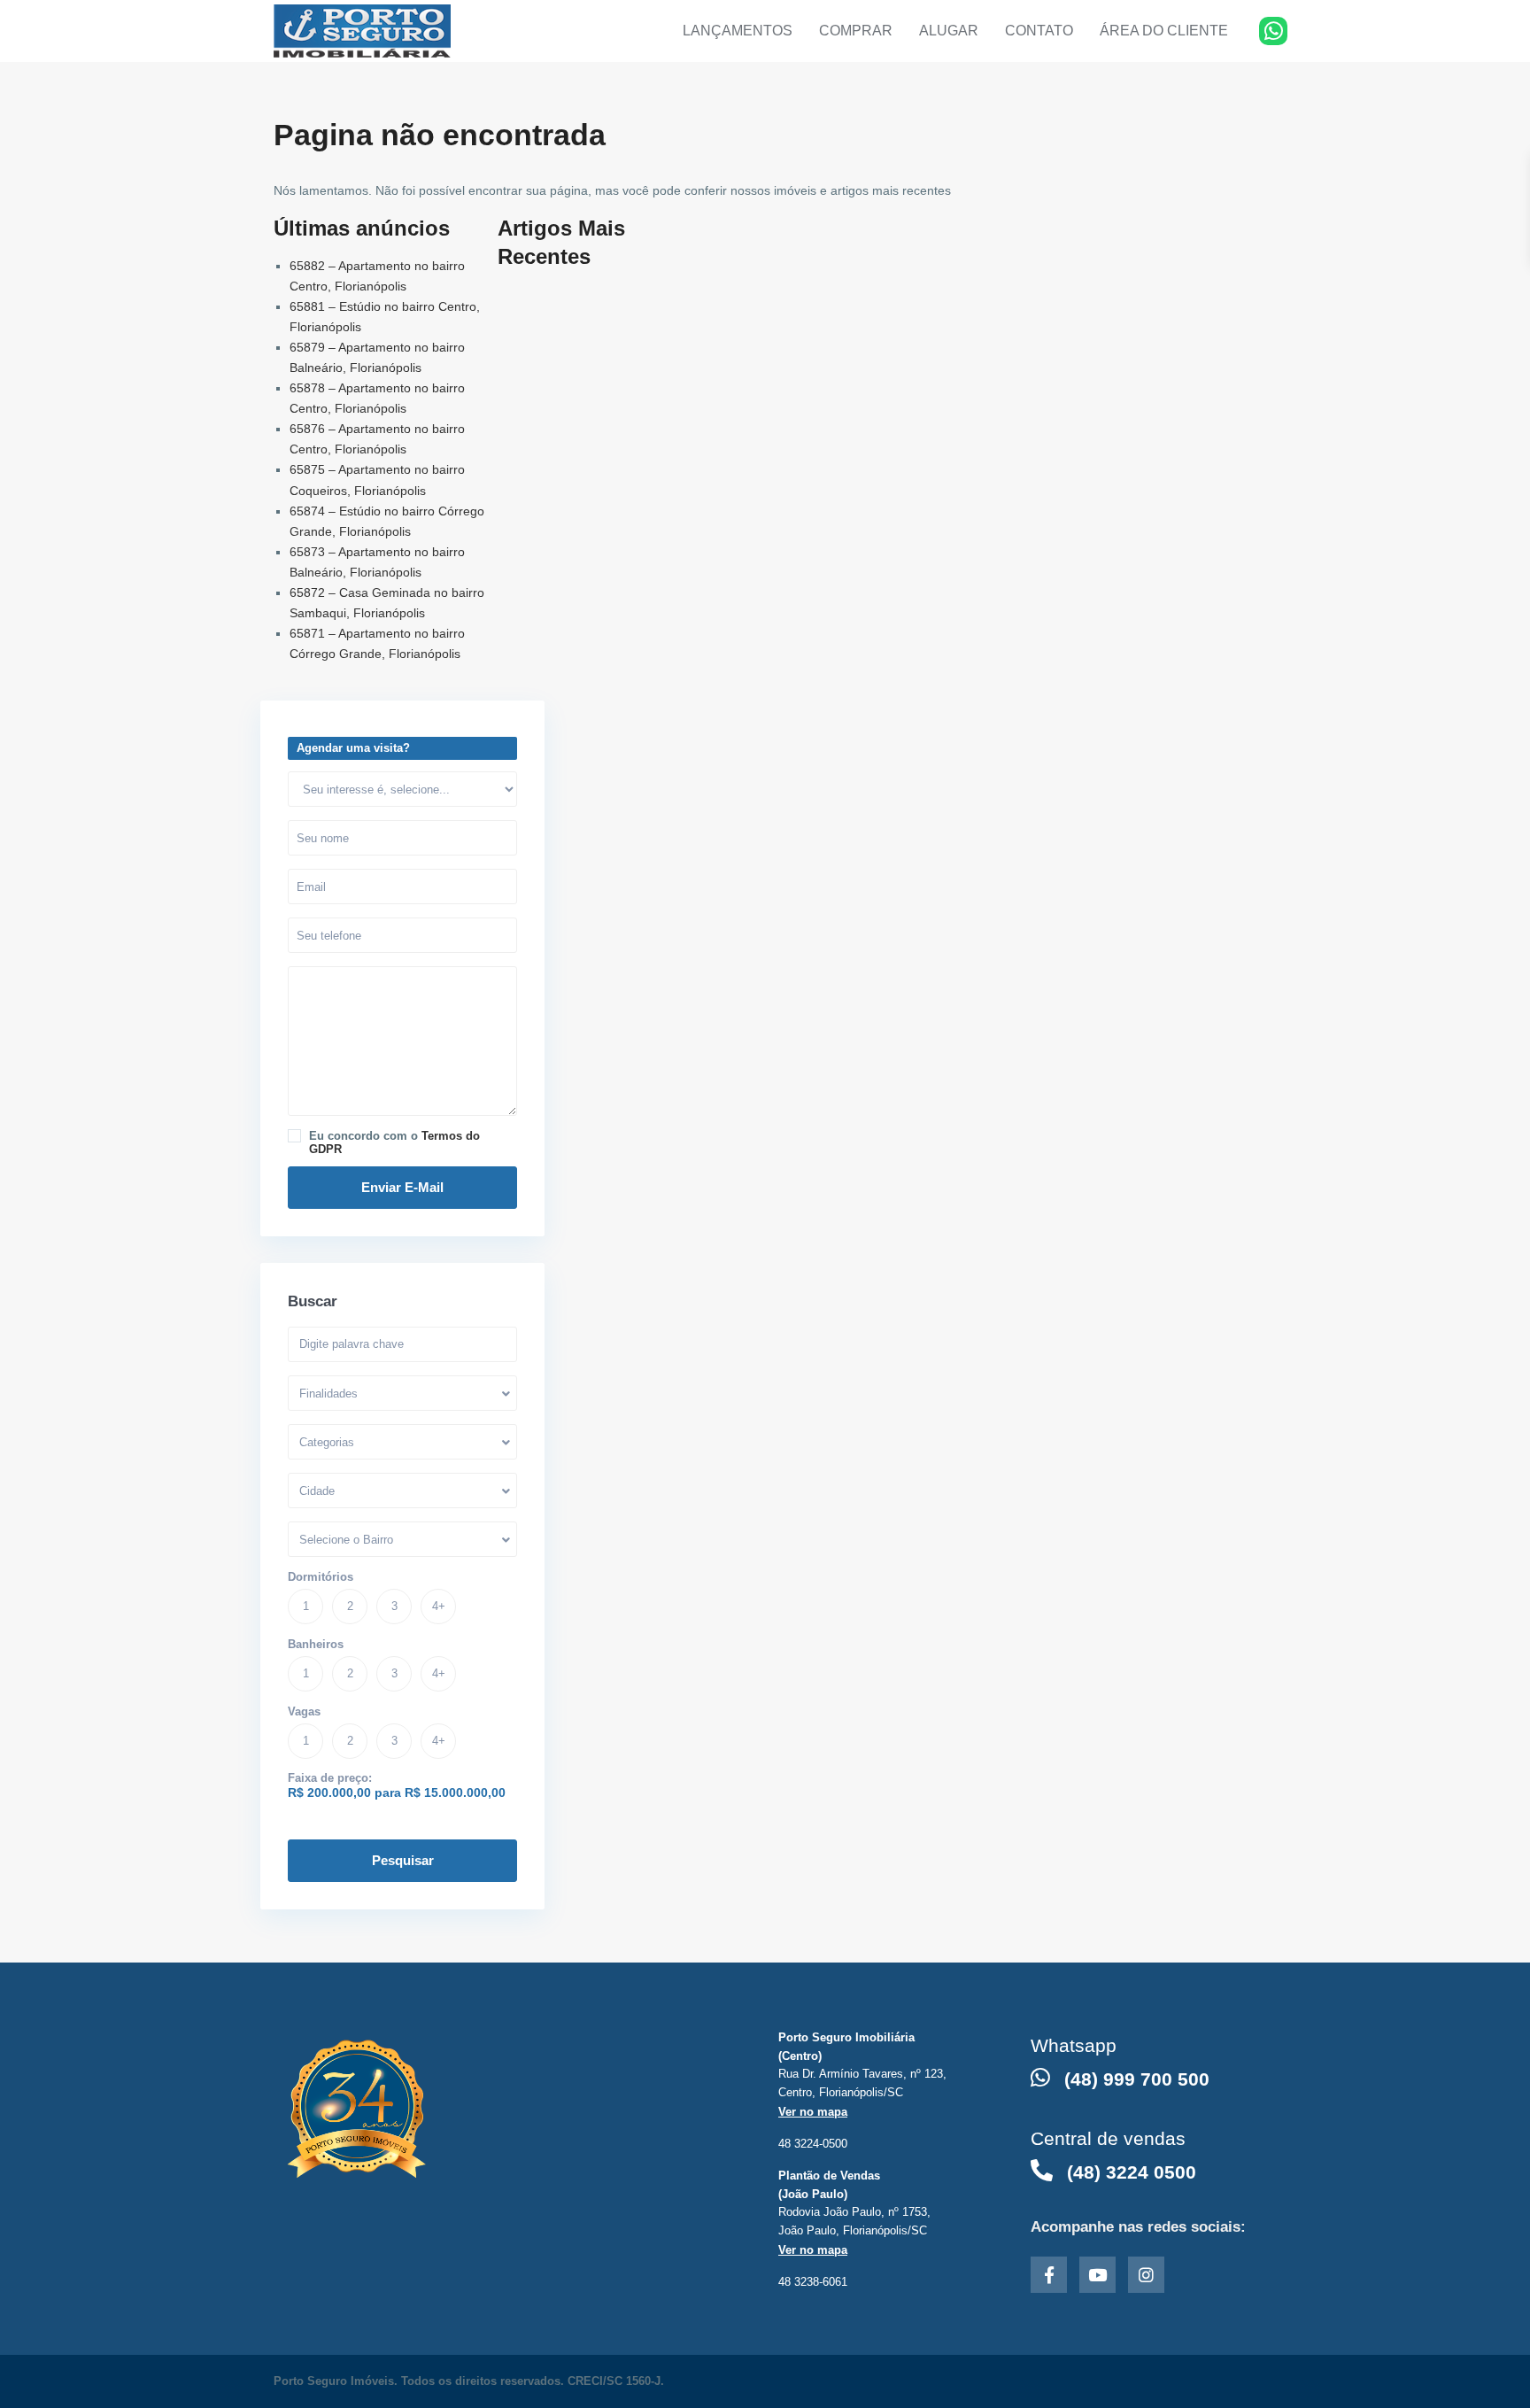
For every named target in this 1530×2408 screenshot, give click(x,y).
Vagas (304, 1711)
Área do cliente (1164, 31)
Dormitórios (321, 1577)
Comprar (856, 31)
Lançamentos (738, 31)
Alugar (949, 31)
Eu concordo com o (394, 1142)
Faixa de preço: (330, 1778)
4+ (439, 1606)
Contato (1039, 31)
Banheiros (316, 1644)
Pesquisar (403, 1860)
